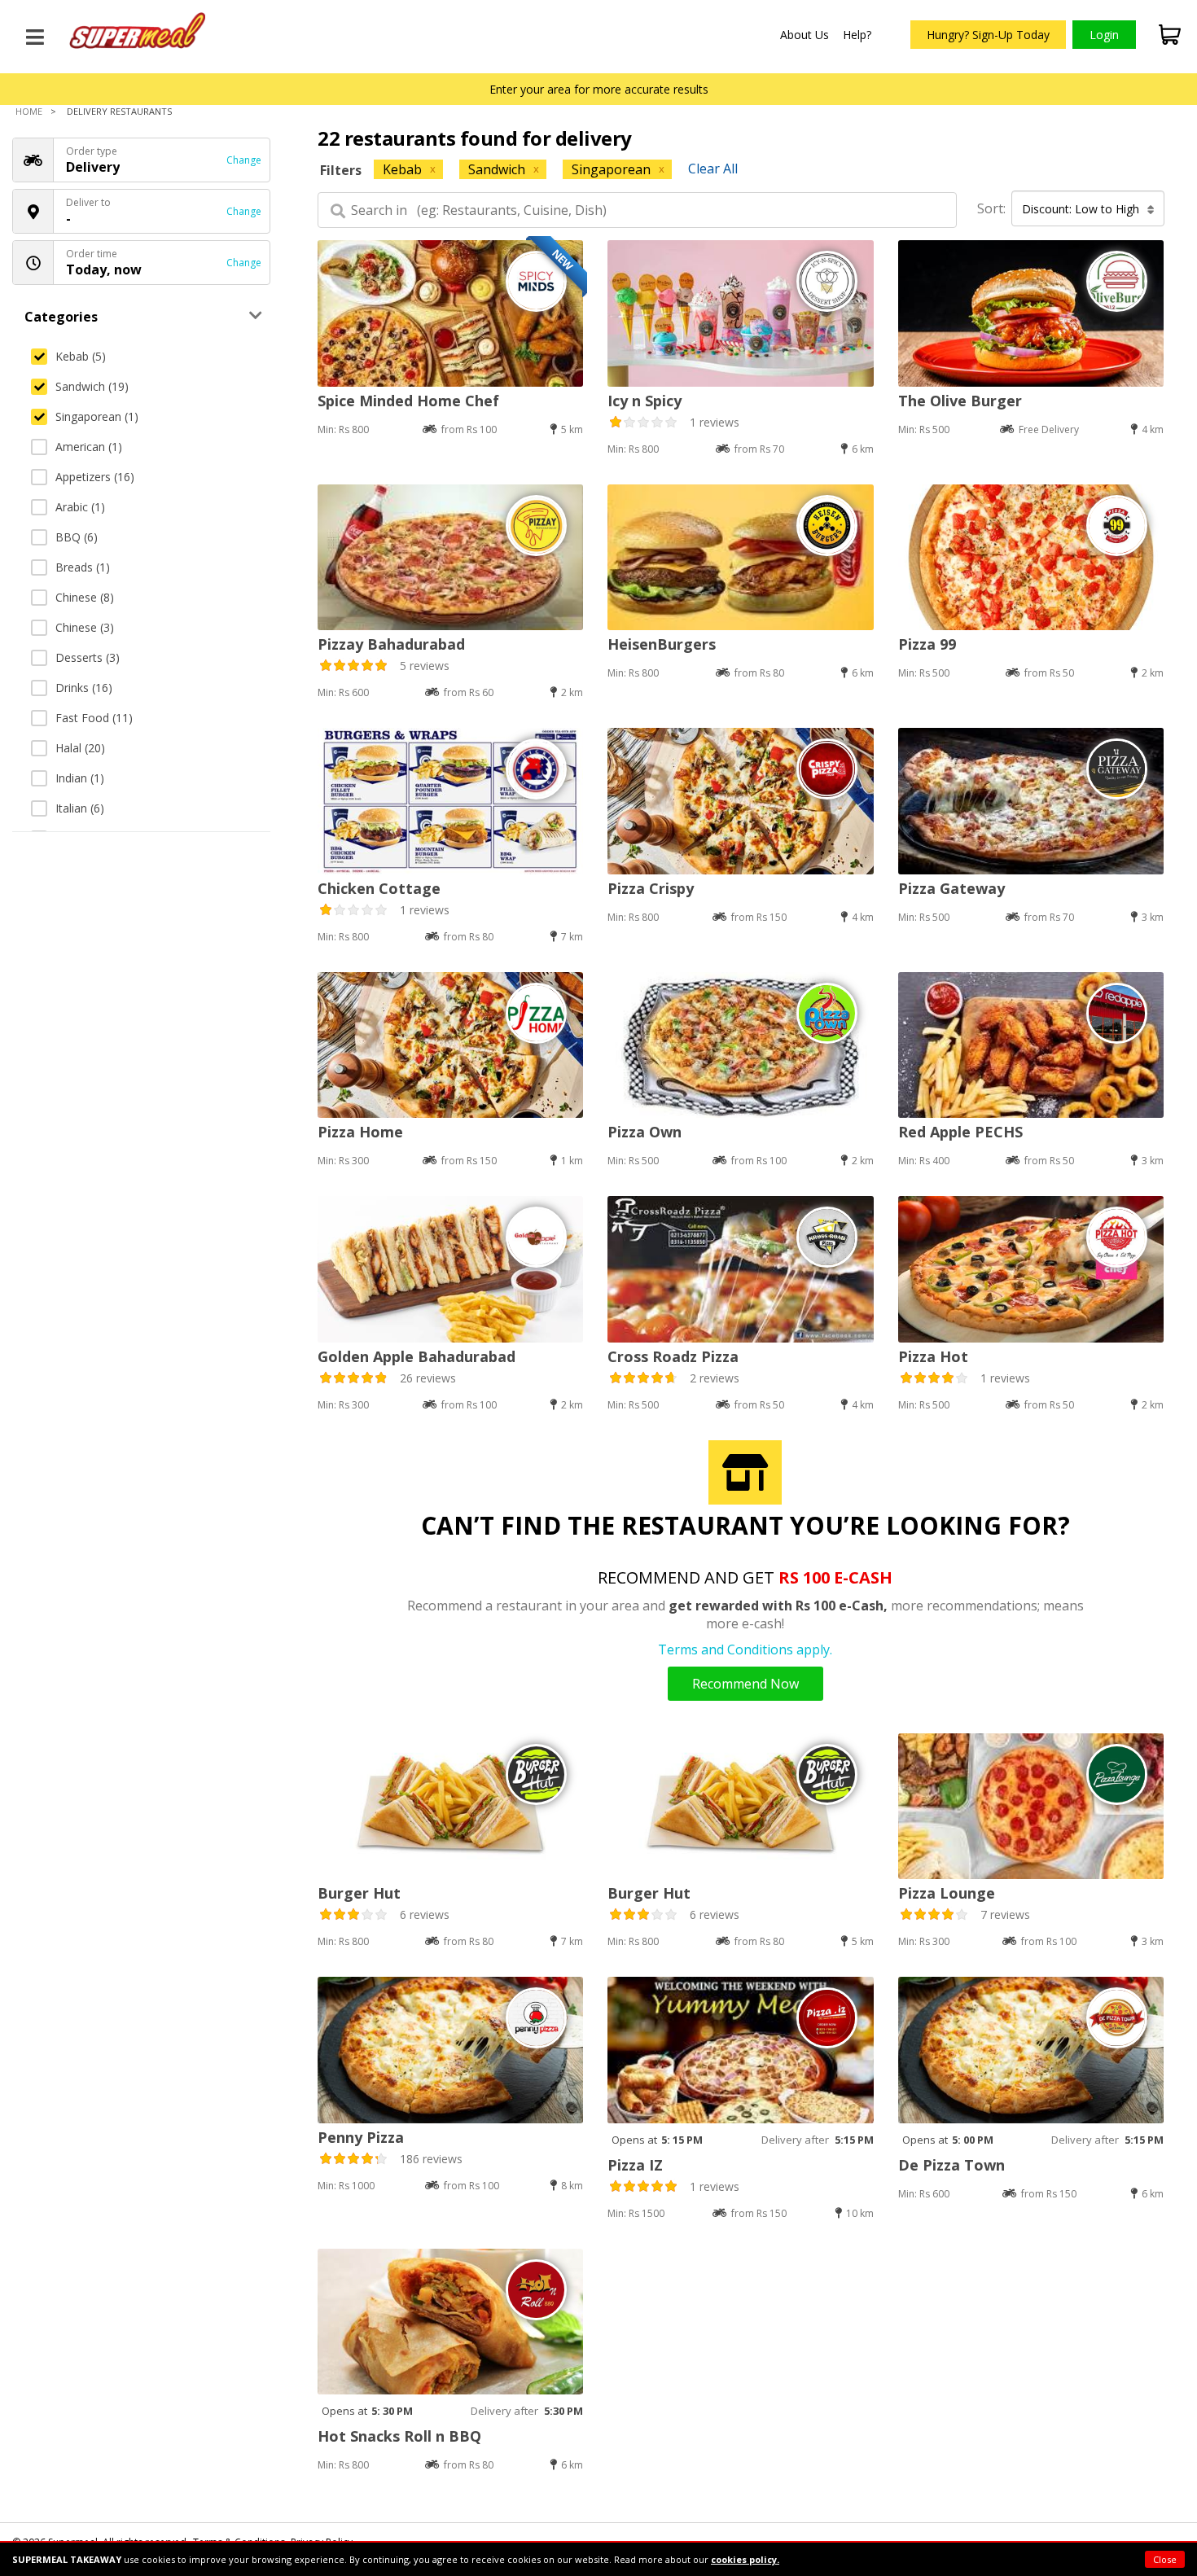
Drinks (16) (84, 688)
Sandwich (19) (92, 386)
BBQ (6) (77, 537)
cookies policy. (745, 2559)
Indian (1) (80, 778)
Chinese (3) (85, 627)
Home (29, 111)
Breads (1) (83, 567)
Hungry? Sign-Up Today (988, 35)
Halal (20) (80, 748)
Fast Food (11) (94, 718)
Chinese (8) (85, 597)
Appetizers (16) (95, 477)
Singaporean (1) (97, 416)
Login (1104, 35)
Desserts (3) (88, 657)
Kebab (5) (81, 356)
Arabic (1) (80, 507)
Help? (857, 35)
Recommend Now (745, 1684)
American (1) (89, 447)
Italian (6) (80, 808)
